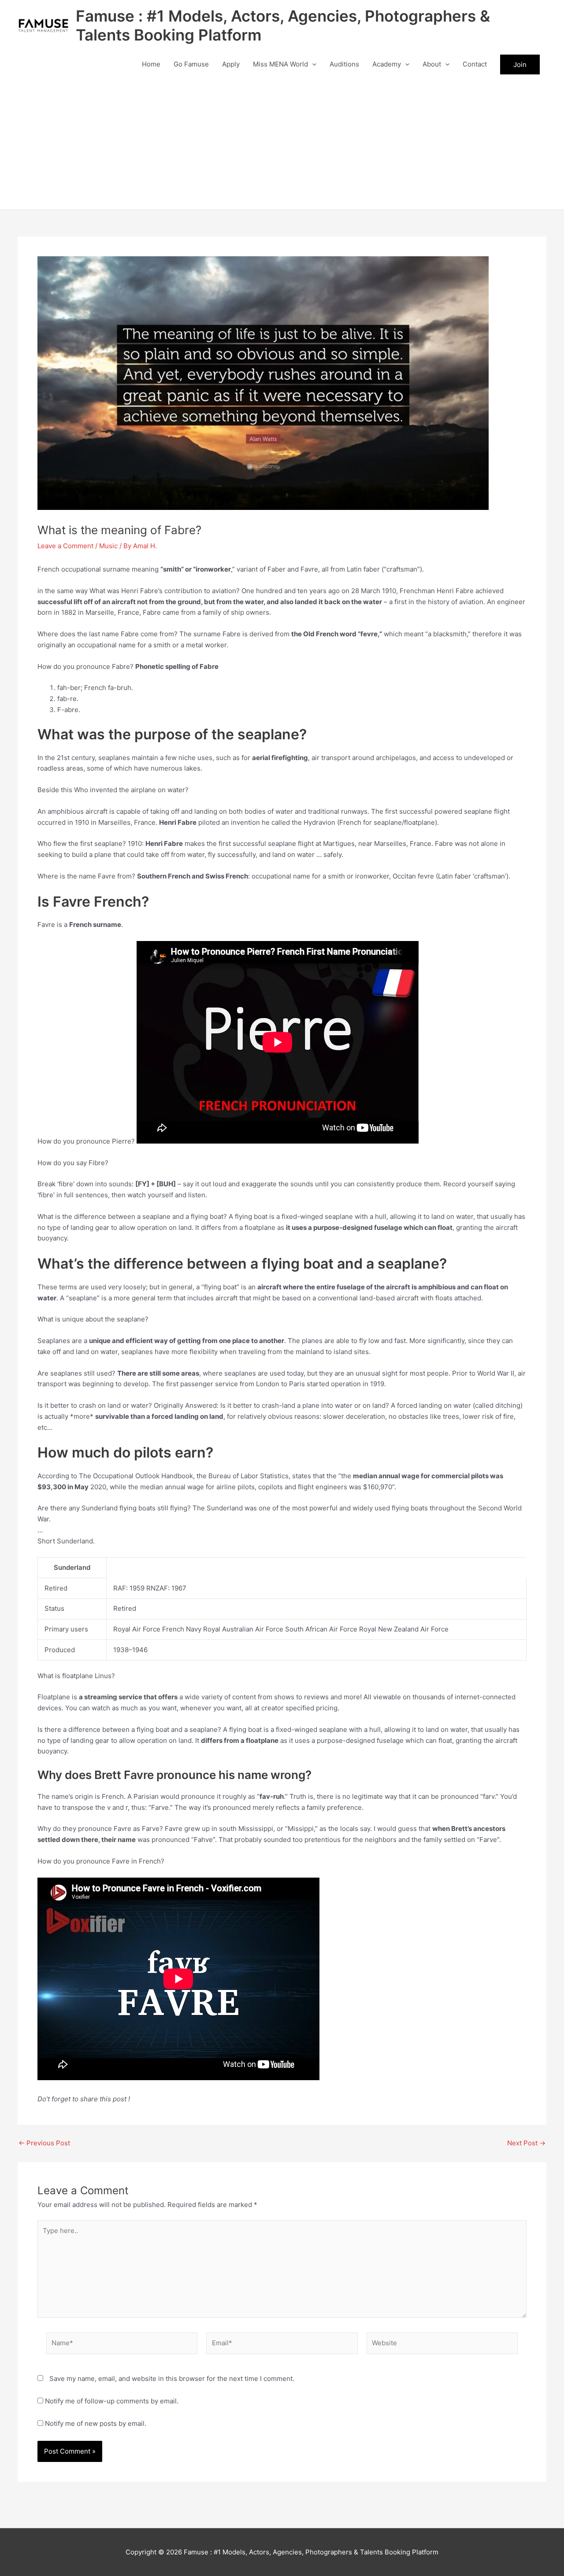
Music (108, 546)
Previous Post (44, 2143)
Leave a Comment (65, 546)
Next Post (526, 2143)
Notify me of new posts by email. (96, 2423)
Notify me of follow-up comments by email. (112, 2401)
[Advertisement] (282, 144)
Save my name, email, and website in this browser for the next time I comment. (172, 2379)
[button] (312, 64)
